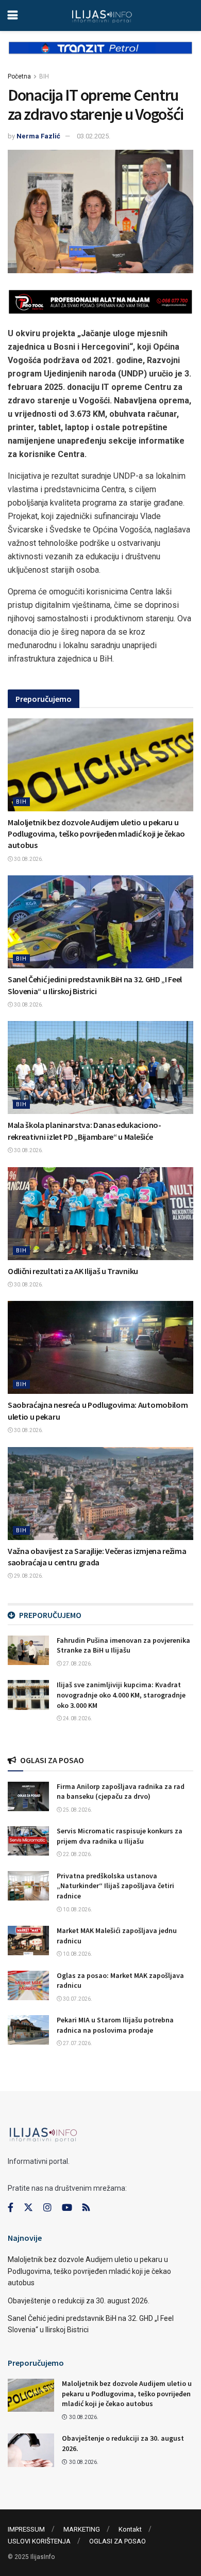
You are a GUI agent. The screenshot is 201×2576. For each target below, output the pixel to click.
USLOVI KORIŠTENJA (39, 2541)
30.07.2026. (77, 1999)
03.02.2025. (94, 136)
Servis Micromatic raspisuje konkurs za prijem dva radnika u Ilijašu (120, 1836)
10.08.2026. (77, 1910)
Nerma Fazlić (38, 136)
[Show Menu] (13, 15)
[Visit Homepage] (102, 15)
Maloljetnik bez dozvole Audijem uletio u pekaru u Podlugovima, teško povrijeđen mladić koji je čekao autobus (96, 834)
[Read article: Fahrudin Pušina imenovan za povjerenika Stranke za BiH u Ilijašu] (28, 1650)
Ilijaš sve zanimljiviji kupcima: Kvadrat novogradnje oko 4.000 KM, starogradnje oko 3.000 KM (121, 1695)
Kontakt (130, 2529)
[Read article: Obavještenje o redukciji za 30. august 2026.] (31, 2450)
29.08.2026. (28, 1576)
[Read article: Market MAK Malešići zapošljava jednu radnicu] (28, 1941)
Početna (19, 76)
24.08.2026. (77, 1718)
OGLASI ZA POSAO (118, 2541)
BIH (44, 76)
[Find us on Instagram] (47, 2208)
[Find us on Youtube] (67, 2208)
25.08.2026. (77, 1810)
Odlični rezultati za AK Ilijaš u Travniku (73, 1271)
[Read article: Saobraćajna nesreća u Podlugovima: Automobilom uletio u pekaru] (100, 1347)
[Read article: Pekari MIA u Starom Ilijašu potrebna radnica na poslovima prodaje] (28, 2030)
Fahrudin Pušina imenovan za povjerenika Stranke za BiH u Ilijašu (123, 1645)
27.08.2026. (77, 1664)
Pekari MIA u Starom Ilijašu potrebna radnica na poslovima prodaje (115, 2025)
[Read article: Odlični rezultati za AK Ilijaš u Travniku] (100, 1214)
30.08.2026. (28, 859)
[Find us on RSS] (86, 2208)
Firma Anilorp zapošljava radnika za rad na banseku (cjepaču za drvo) (121, 1792)
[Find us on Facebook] (11, 2208)
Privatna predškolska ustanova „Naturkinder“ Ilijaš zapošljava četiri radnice (115, 1886)
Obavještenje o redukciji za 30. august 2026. (79, 2301)
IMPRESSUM (26, 2529)
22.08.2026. (77, 1854)
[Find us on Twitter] (28, 2208)
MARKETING (82, 2529)
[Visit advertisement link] (100, 56)
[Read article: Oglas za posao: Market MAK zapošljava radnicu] (28, 1985)
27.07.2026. (77, 2043)
